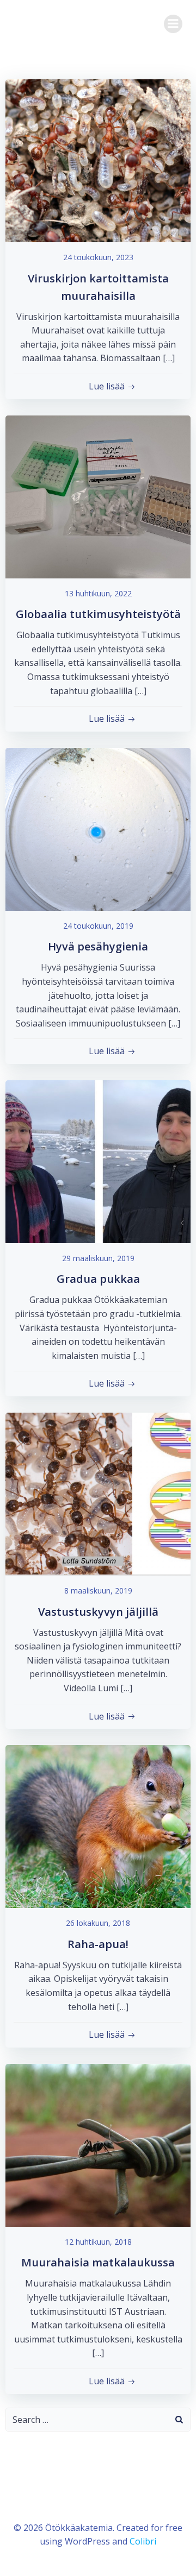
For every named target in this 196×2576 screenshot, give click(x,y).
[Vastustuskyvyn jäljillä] (98, 1493)
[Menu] (173, 24)
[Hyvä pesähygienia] (98, 828)
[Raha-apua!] (98, 1825)
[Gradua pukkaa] (98, 1161)
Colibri (143, 2541)
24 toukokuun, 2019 (98, 926)
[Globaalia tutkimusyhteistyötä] (98, 496)
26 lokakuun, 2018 (98, 1923)
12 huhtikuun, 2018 (98, 2242)
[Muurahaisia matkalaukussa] (98, 2144)
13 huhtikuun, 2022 (98, 593)
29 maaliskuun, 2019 (98, 1258)
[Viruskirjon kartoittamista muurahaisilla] (98, 160)
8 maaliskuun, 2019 (98, 1591)
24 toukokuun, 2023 (98, 257)
